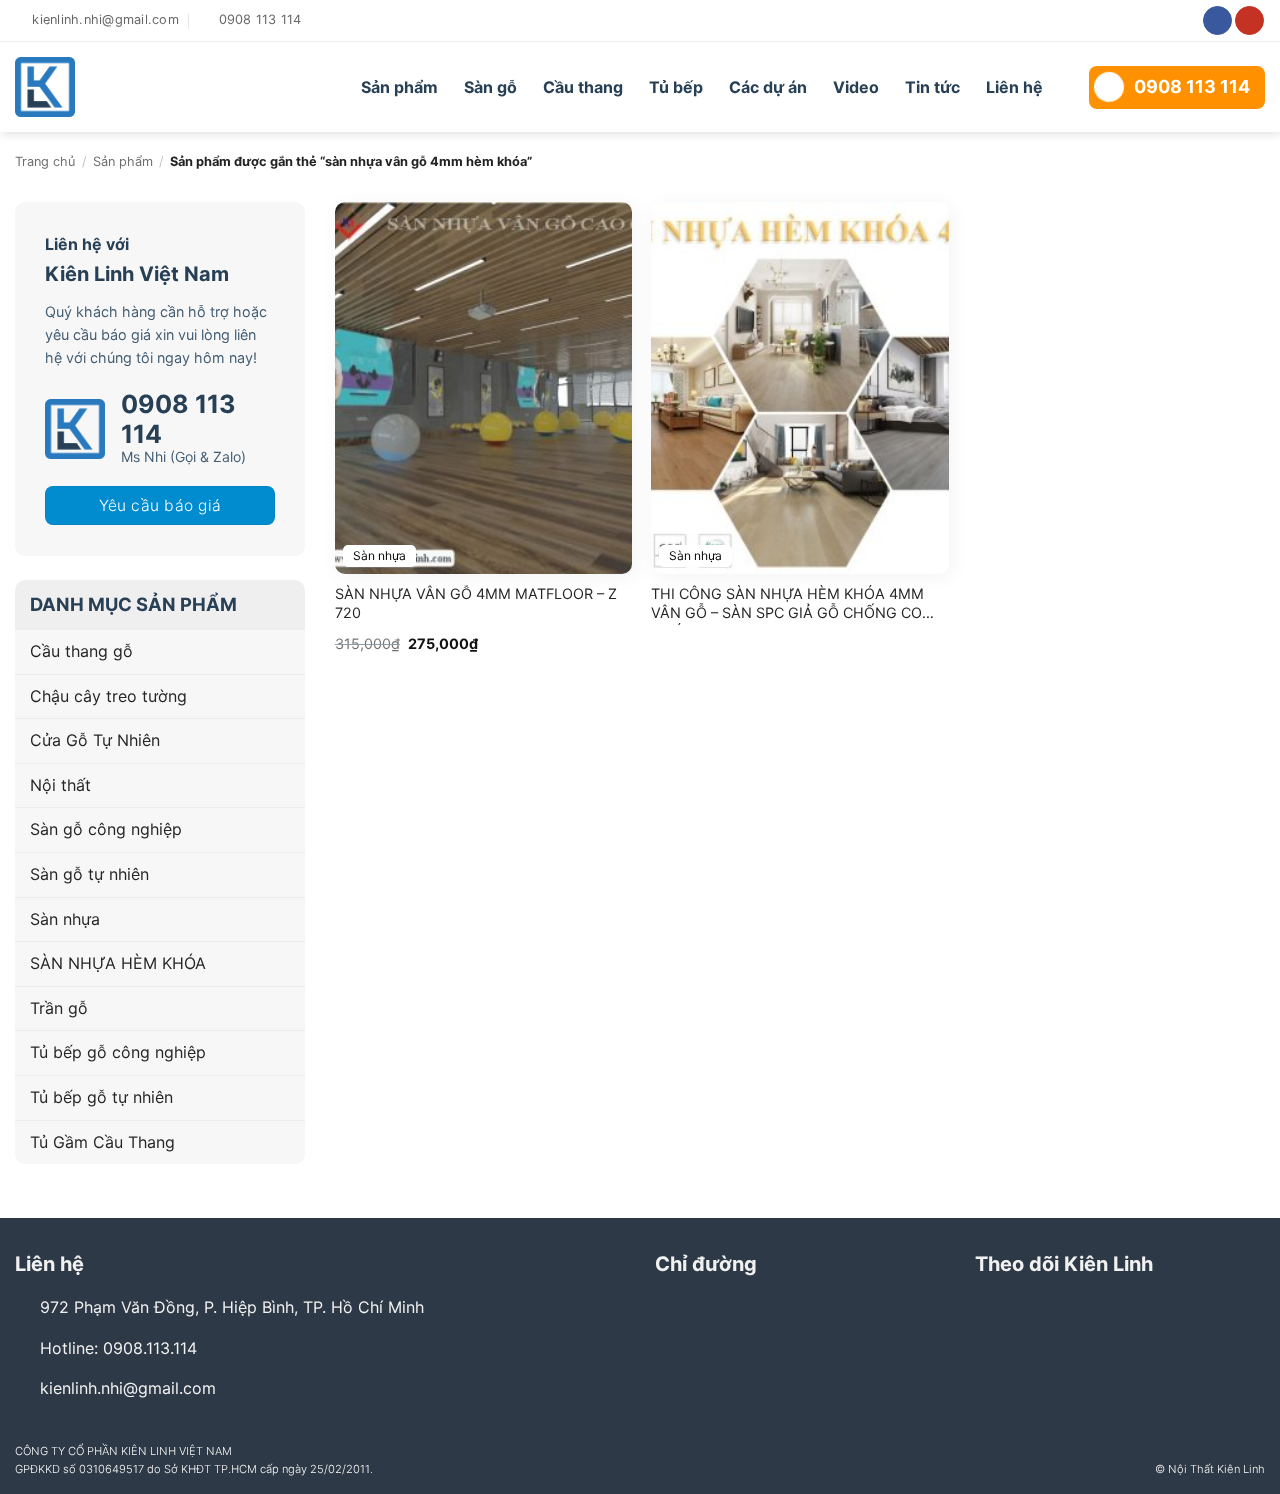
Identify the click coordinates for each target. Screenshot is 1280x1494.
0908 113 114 (1192, 86)
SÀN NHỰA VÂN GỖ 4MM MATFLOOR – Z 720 (476, 603)
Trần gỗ (59, 1008)
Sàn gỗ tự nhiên (89, 874)
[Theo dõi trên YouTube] (1249, 21)
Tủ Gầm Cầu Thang (102, 1142)
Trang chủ (45, 161)
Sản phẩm (399, 87)
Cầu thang (583, 87)
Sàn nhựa (65, 919)
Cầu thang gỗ (81, 651)
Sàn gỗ (490, 87)
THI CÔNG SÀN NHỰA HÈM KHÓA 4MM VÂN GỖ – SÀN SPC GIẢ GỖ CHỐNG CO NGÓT (787, 605)
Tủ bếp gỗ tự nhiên (101, 1097)
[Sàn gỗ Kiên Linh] (127, 87)
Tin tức (932, 87)
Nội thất (60, 785)
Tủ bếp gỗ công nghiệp (118, 1052)
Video (856, 87)
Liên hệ (1014, 87)
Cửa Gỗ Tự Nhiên (95, 740)
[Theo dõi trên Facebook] (1217, 21)
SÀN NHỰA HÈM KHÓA (118, 963)
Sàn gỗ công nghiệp (106, 829)
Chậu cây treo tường (108, 696)
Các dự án (768, 87)
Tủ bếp (676, 87)
